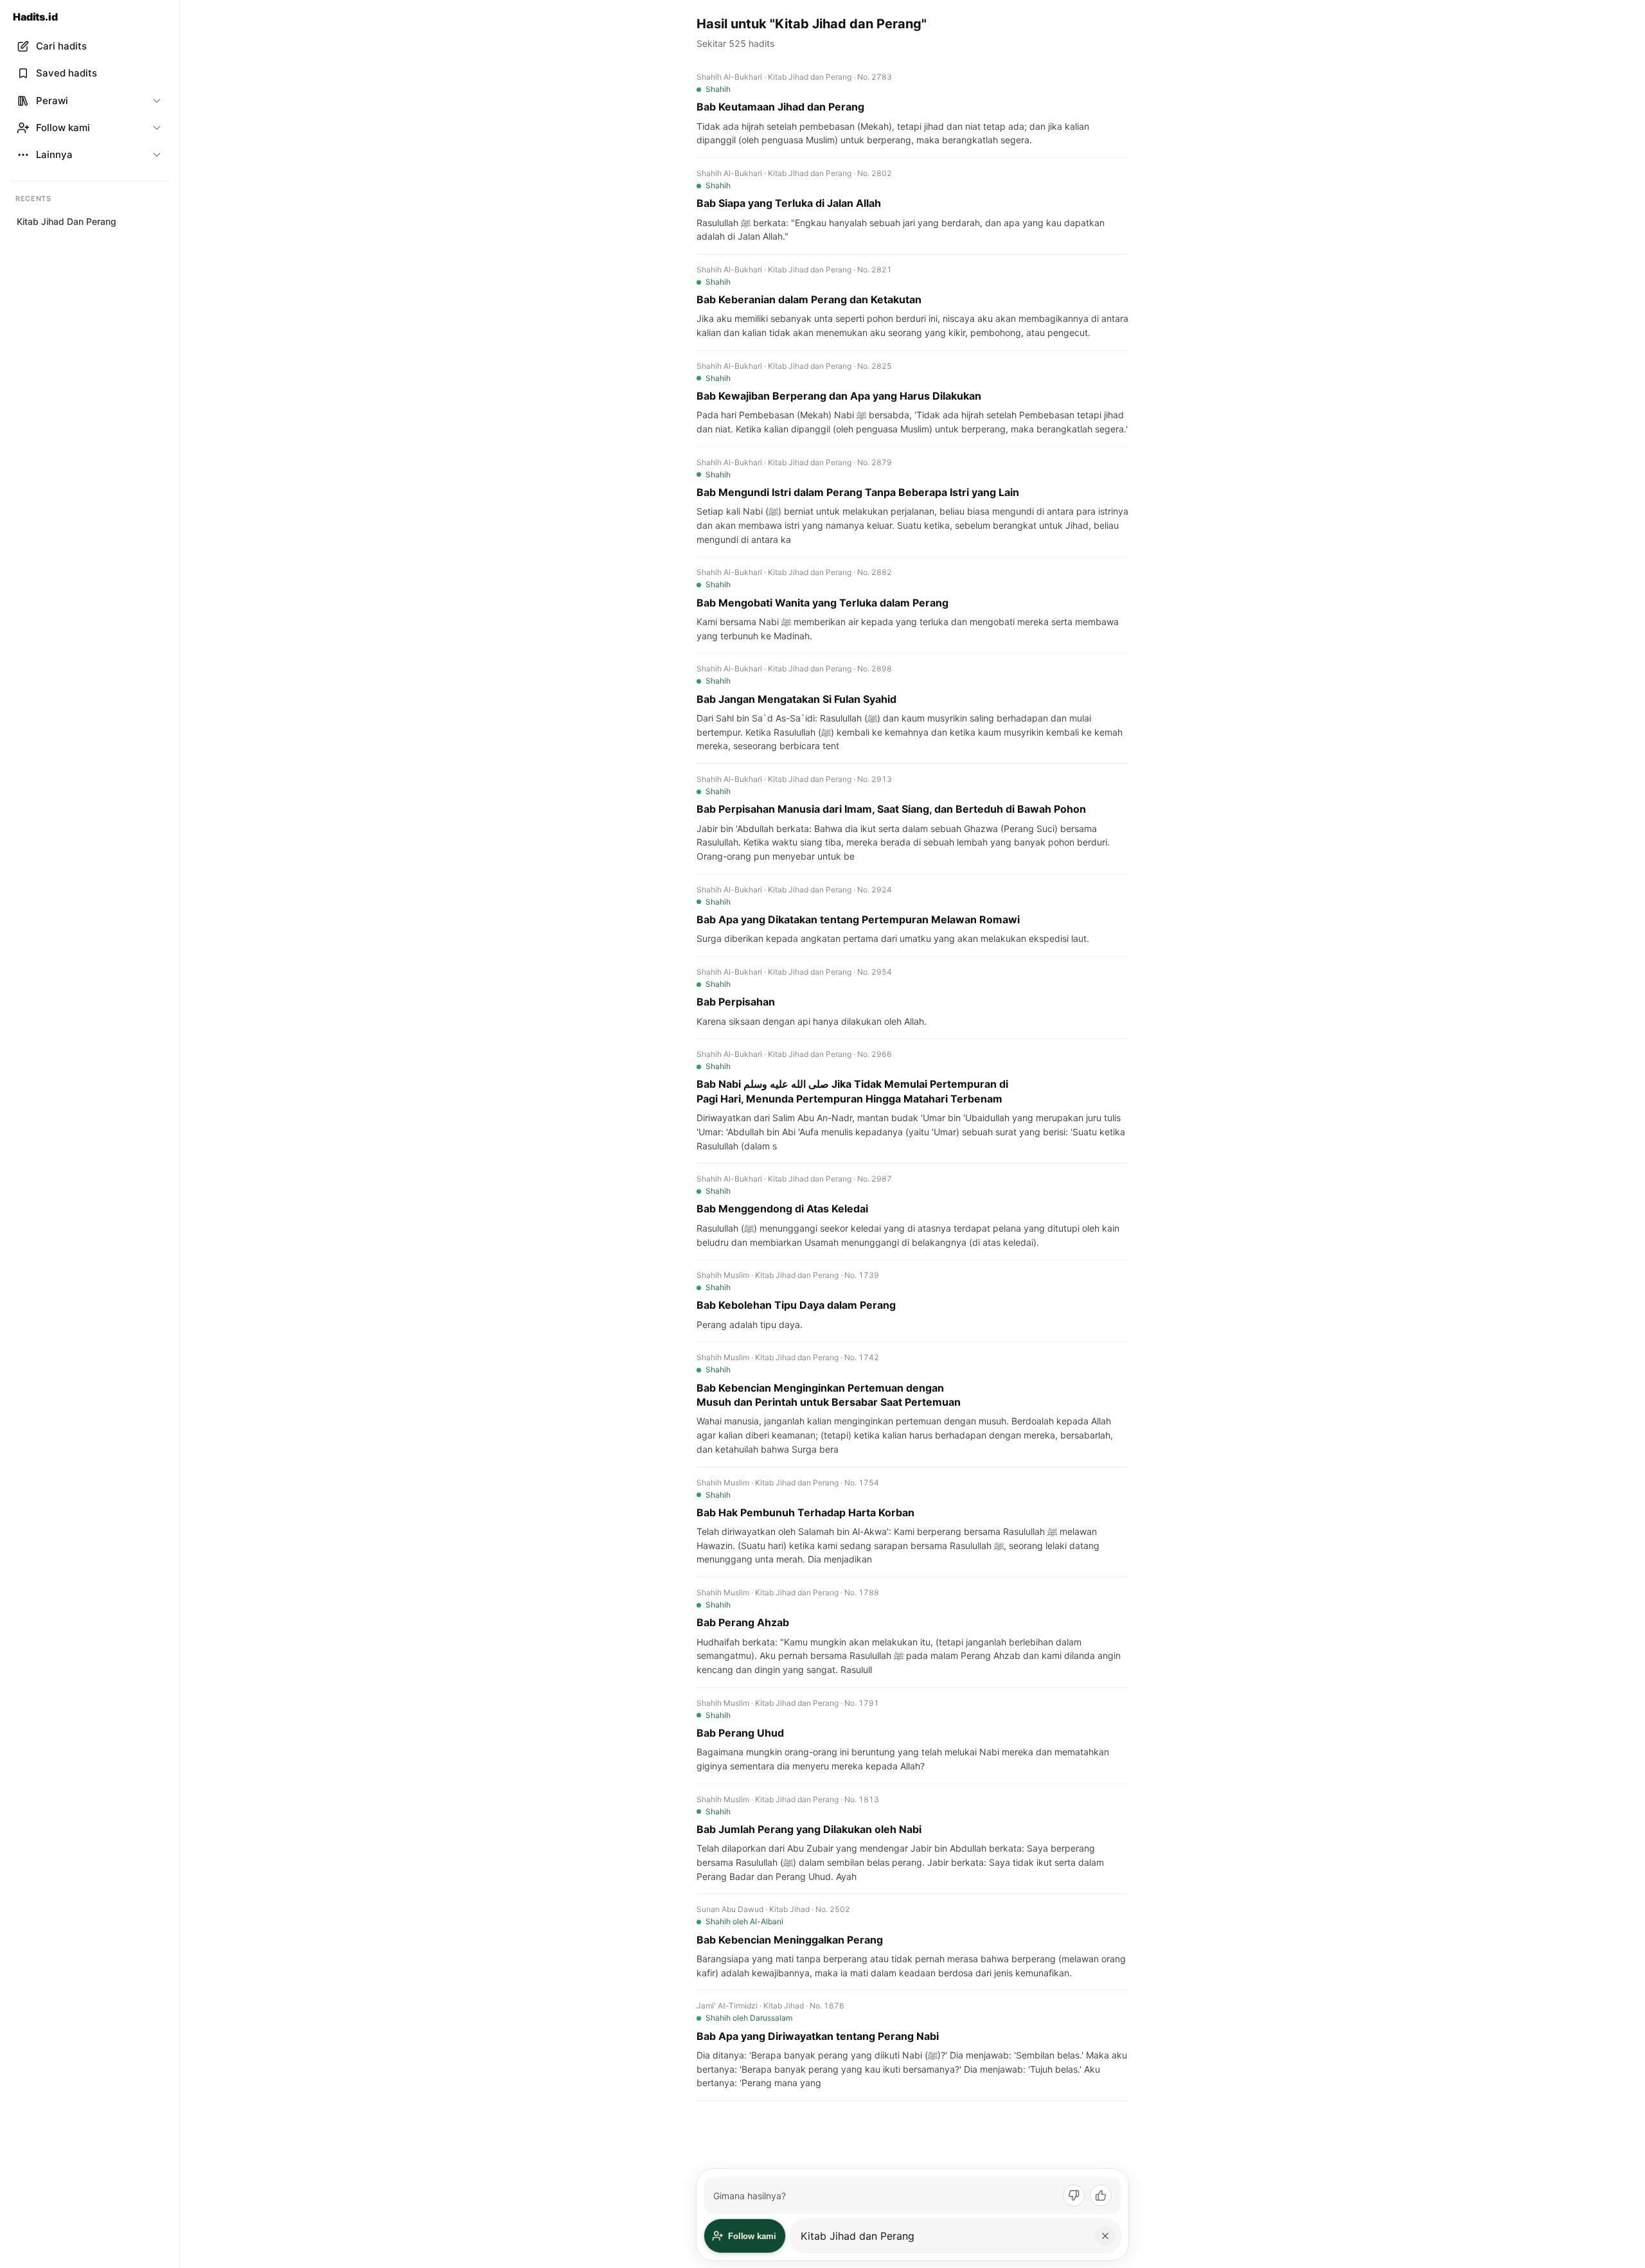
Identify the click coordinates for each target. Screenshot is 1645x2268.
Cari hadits (61, 46)
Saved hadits (67, 73)
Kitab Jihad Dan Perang (67, 221)
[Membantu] (1101, 2195)
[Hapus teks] (1105, 2236)
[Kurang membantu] (1074, 2195)
